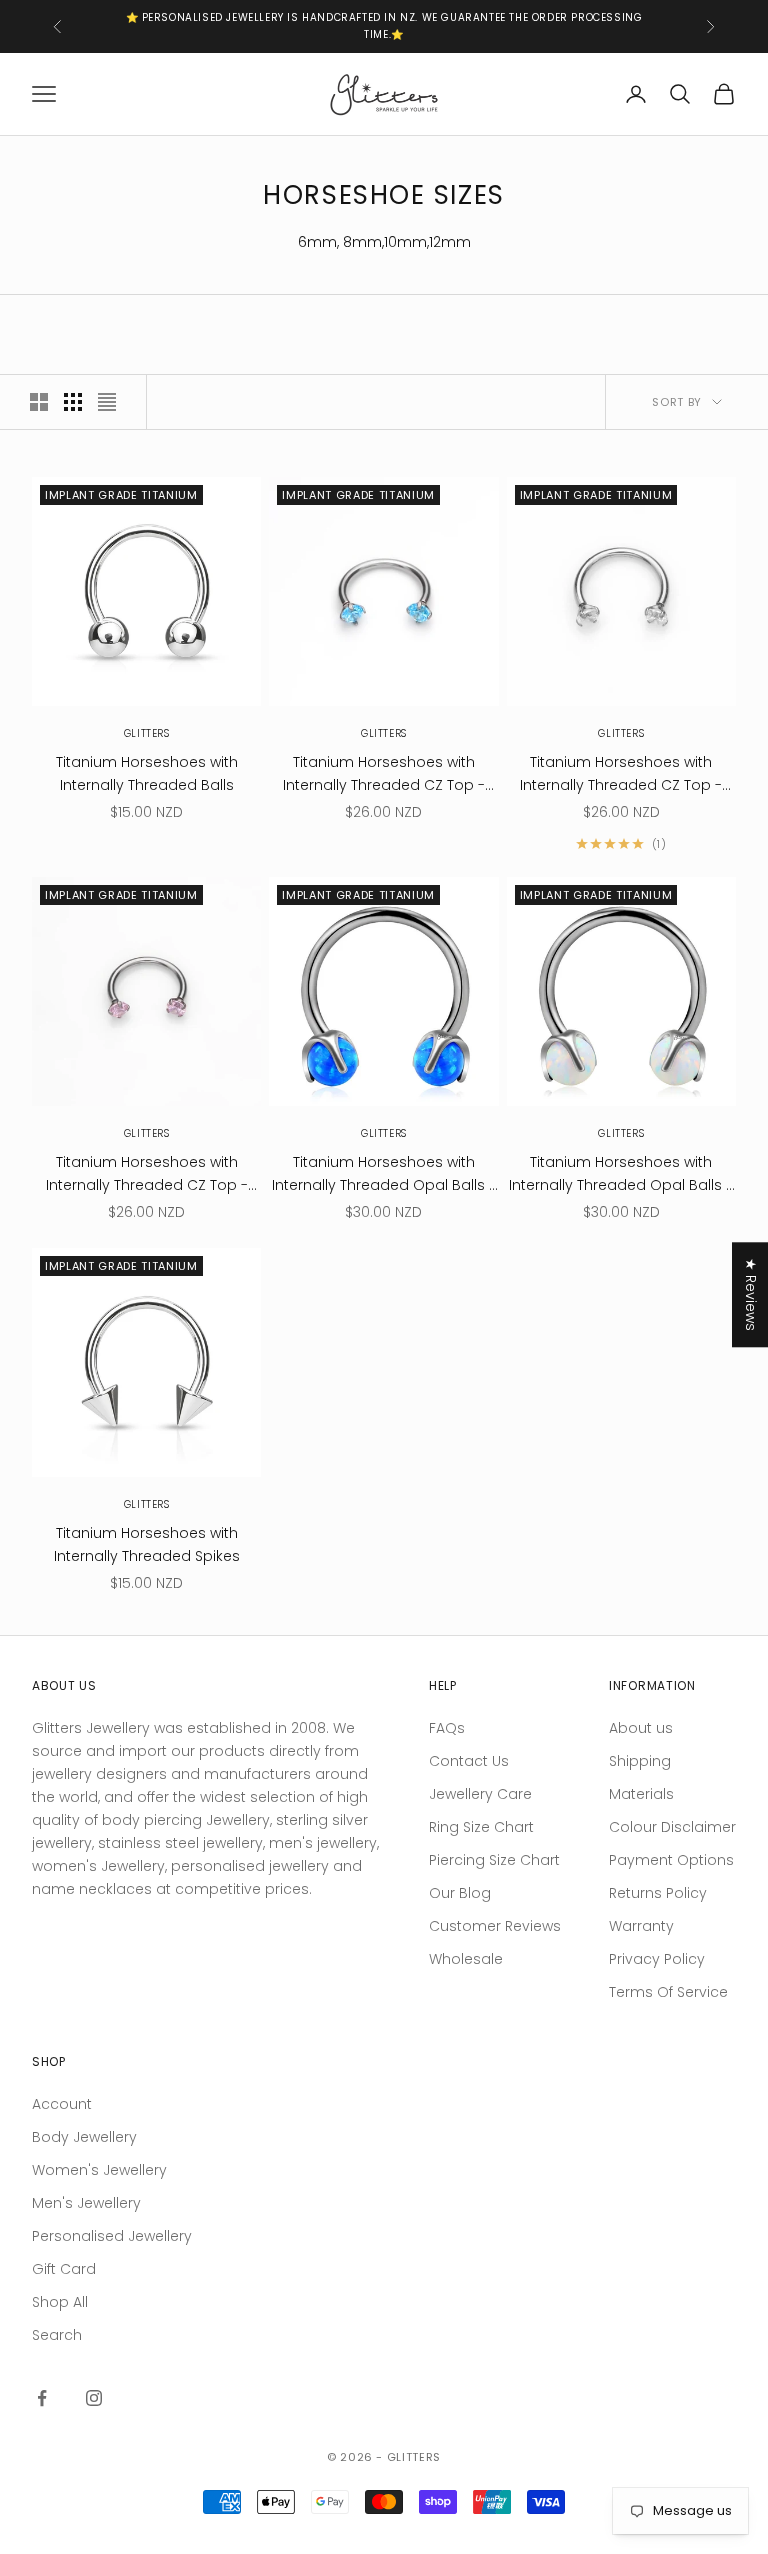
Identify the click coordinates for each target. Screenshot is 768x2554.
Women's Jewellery (99, 2170)
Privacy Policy (657, 1959)
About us (641, 1728)
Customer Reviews (495, 1926)
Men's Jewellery (86, 2203)
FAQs (447, 1728)
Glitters (147, 733)
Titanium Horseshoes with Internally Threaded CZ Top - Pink (147, 1174)
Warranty (641, 1926)
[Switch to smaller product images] (73, 402)
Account (62, 2104)
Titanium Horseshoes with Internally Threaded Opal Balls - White (621, 1174)
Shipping (640, 1761)
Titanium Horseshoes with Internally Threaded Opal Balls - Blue (384, 1174)
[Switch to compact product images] (107, 402)
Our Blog (460, 1893)
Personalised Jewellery (112, 2236)
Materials (641, 1794)
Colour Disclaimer (672, 1827)
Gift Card (64, 2269)
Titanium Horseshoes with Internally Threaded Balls (147, 773)
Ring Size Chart (481, 1827)
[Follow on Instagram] (94, 2398)
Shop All (60, 2302)
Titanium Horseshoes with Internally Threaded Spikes (147, 1544)
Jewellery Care (480, 1794)
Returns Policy (658, 1893)
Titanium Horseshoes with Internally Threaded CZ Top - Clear (621, 774)
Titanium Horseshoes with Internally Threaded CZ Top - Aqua (384, 774)
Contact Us (469, 1761)
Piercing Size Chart (494, 1860)
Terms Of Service (668, 1992)
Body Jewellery (84, 2137)
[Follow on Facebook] (42, 2398)
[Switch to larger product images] (39, 402)
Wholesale (466, 1959)
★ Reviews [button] (751, 1294)
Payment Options (671, 1860)
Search (57, 2335)
